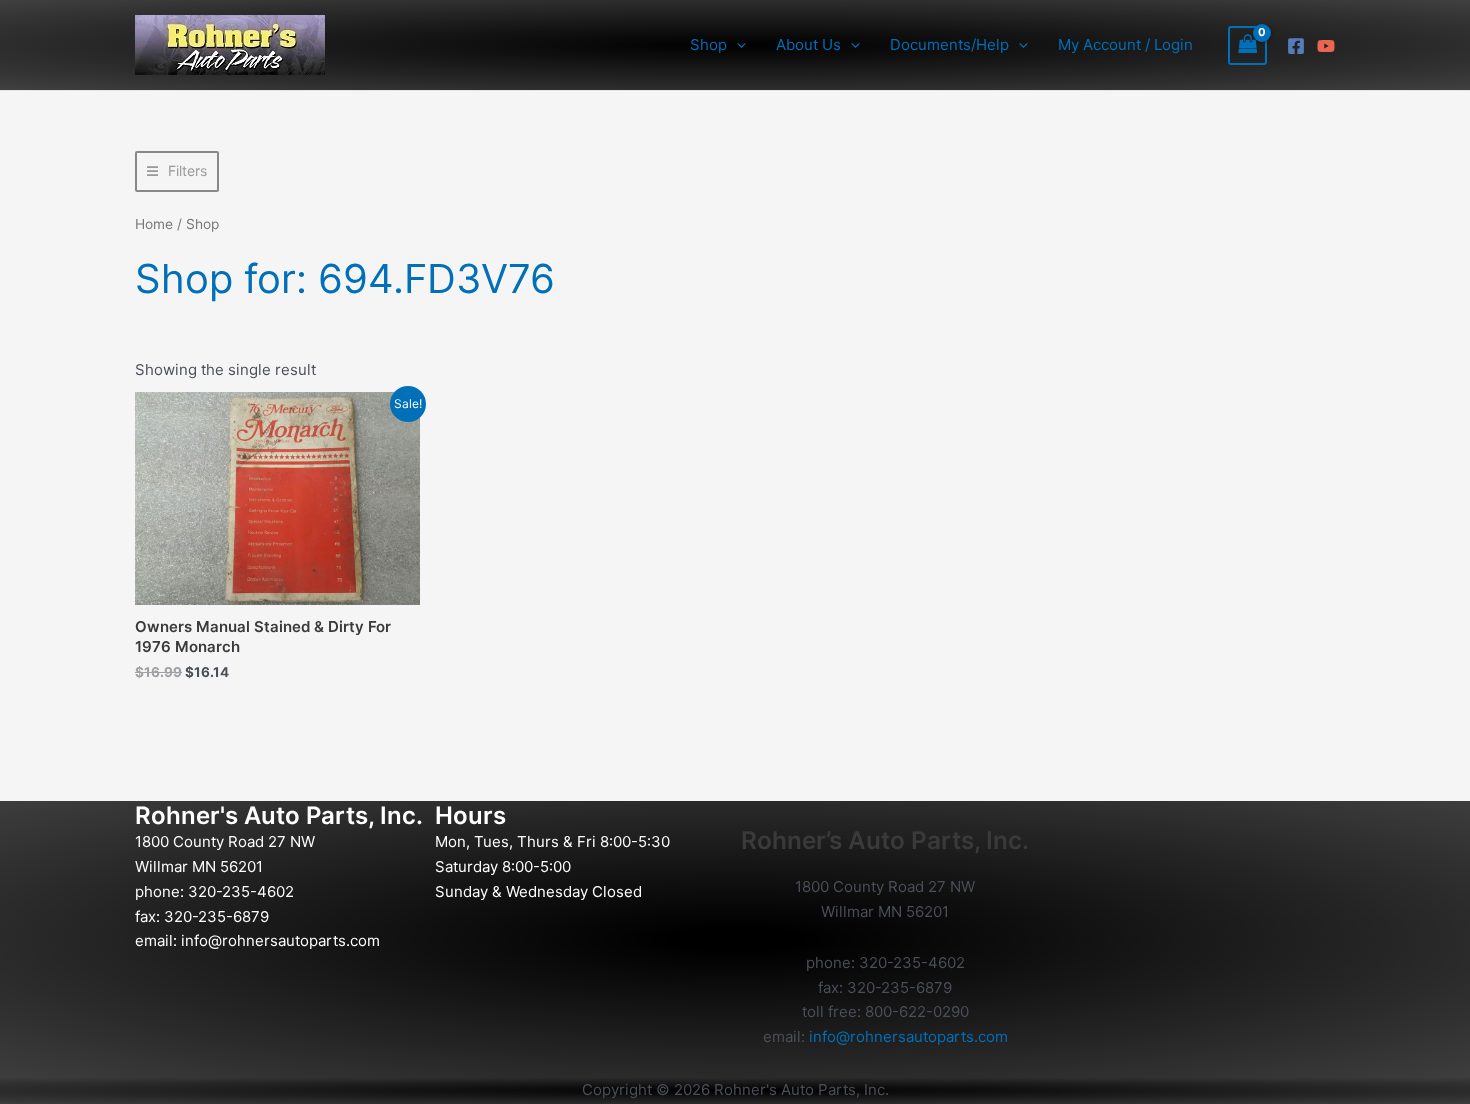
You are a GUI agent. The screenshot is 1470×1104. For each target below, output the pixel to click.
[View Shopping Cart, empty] (1248, 45)
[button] (736, 45)
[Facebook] (1296, 46)
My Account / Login (1125, 44)
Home (154, 224)
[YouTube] (1326, 46)
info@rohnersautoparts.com (280, 940)
